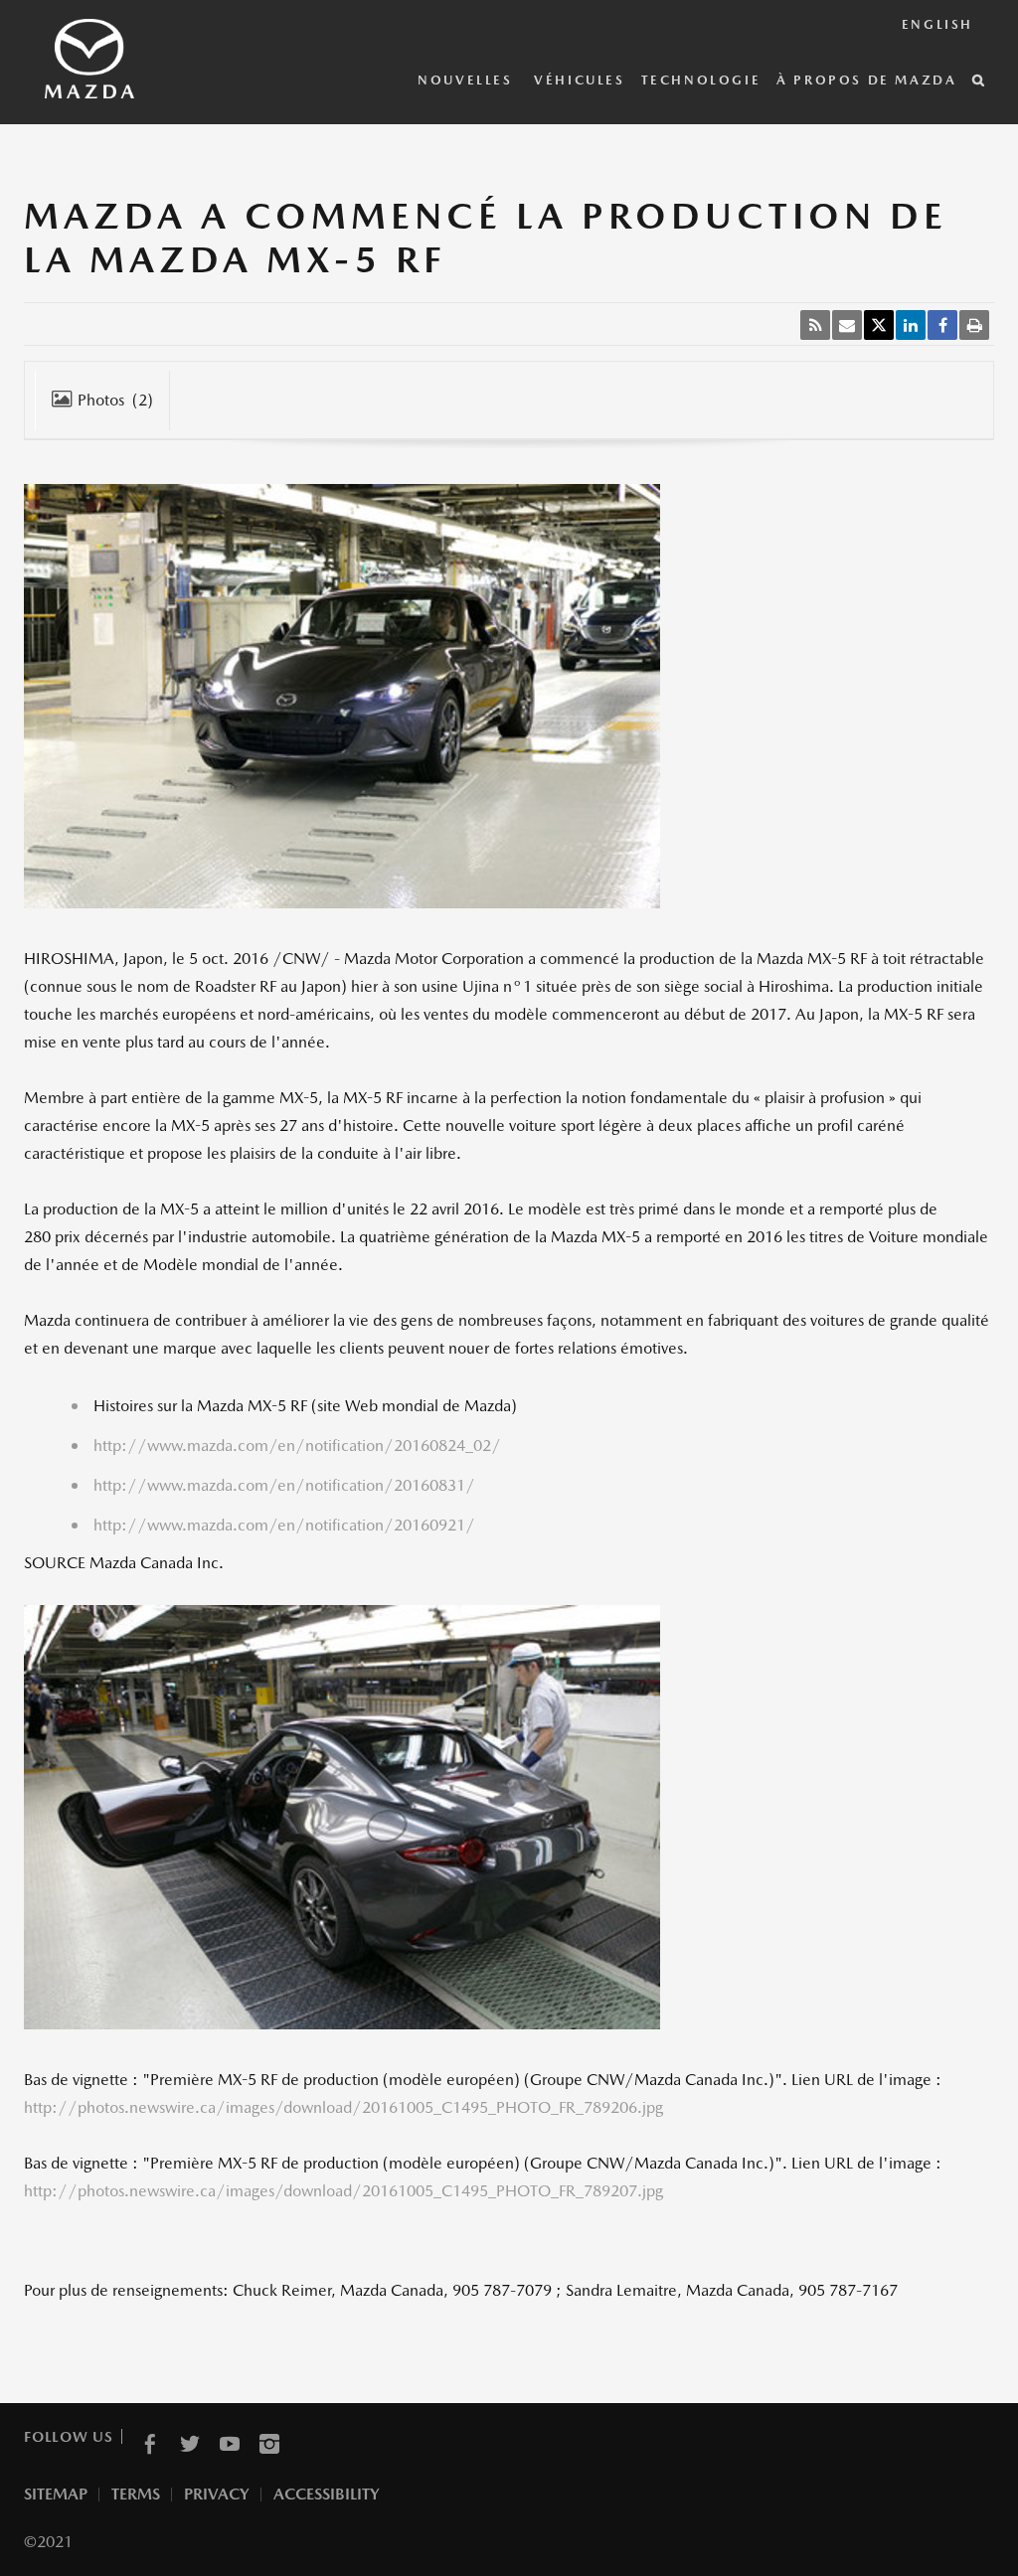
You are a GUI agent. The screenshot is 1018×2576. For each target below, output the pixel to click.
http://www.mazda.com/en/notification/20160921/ (284, 1525)
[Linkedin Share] (911, 325)
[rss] (815, 325)
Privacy (217, 2494)
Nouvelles (468, 80)
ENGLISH (937, 24)
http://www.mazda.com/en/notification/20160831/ (284, 1485)
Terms (136, 2494)
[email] (847, 325)
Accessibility (327, 2494)
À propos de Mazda (866, 80)
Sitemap (56, 2494)
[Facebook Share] (942, 325)
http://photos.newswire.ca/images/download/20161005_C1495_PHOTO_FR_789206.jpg (343, 2107)
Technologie (701, 80)
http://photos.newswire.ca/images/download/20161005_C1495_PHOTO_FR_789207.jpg (343, 2191)
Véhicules (579, 80)
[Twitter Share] (879, 325)
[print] (974, 325)
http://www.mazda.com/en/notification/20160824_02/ (297, 1446)
